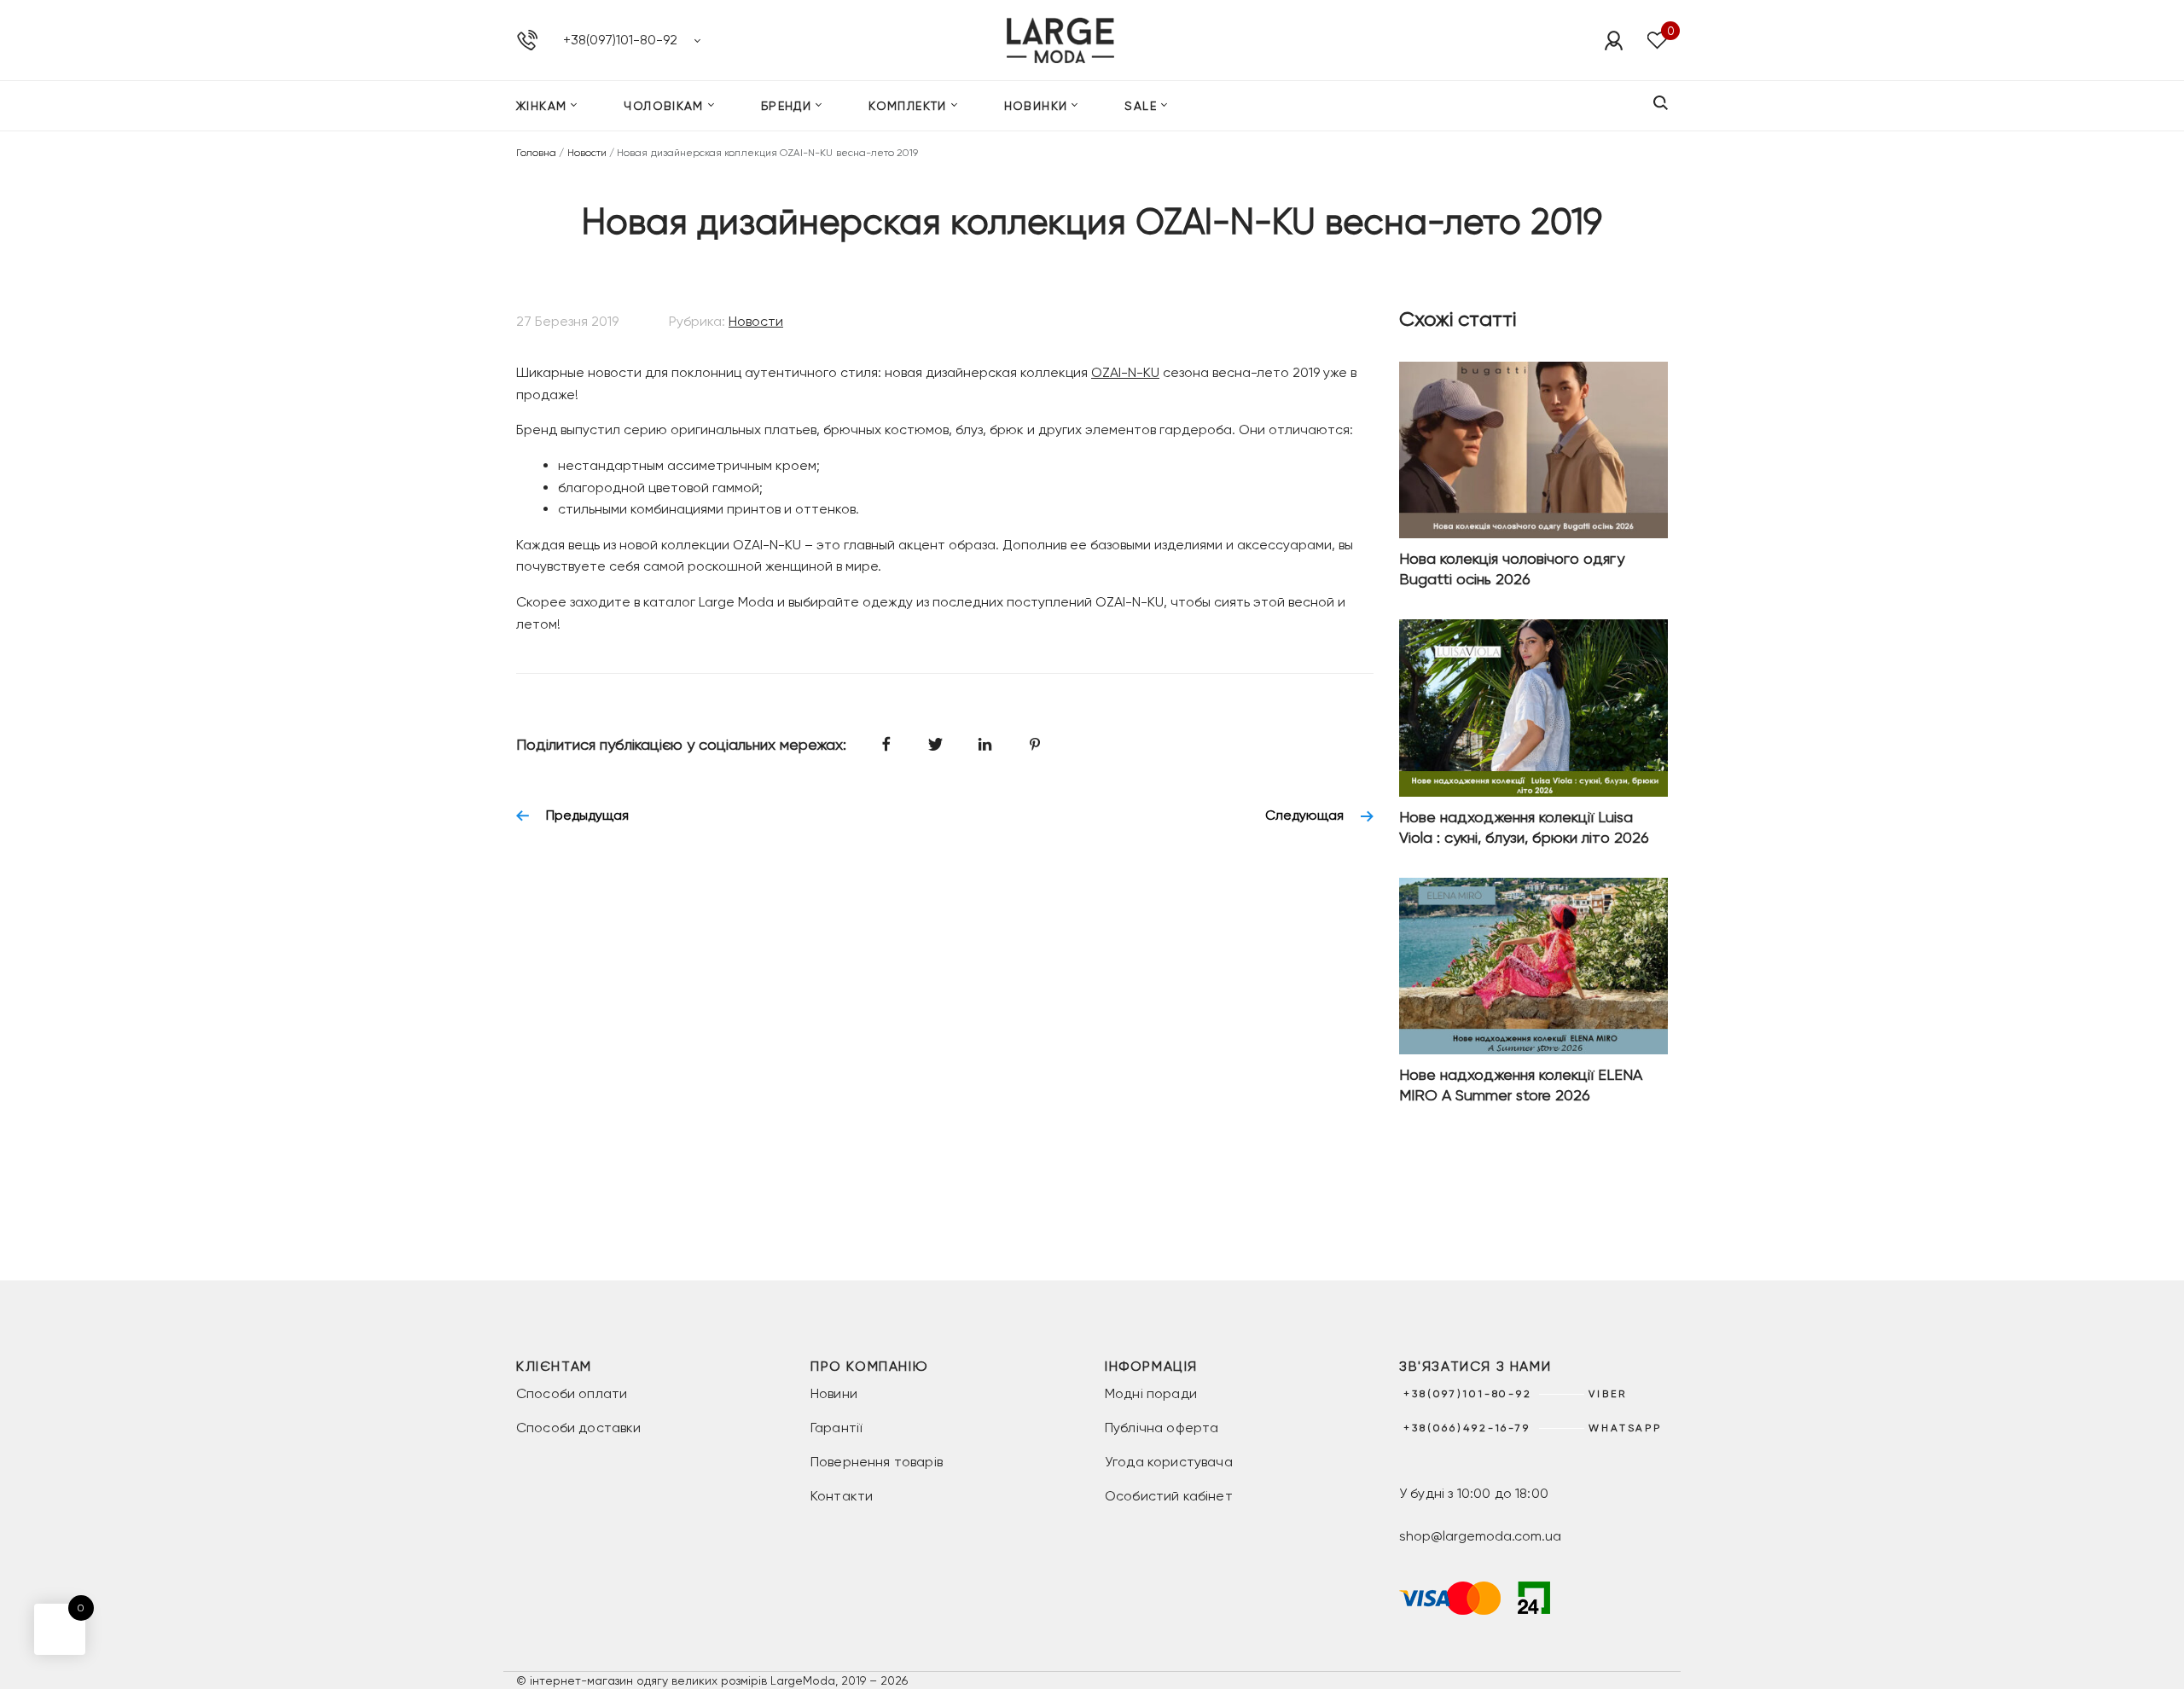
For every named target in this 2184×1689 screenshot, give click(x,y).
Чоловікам (664, 106)
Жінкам (541, 106)
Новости (587, 153)
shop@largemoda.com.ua (1480, 1536)
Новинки (1036, 106)
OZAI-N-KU (1125, 372)
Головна (536, 153)
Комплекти (908, 106)
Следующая (1304, 815)
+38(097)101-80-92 (620, 40)
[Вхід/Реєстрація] (1613, 40)
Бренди (786, 106)
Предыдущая (587, 815)
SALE (1141, 106)
